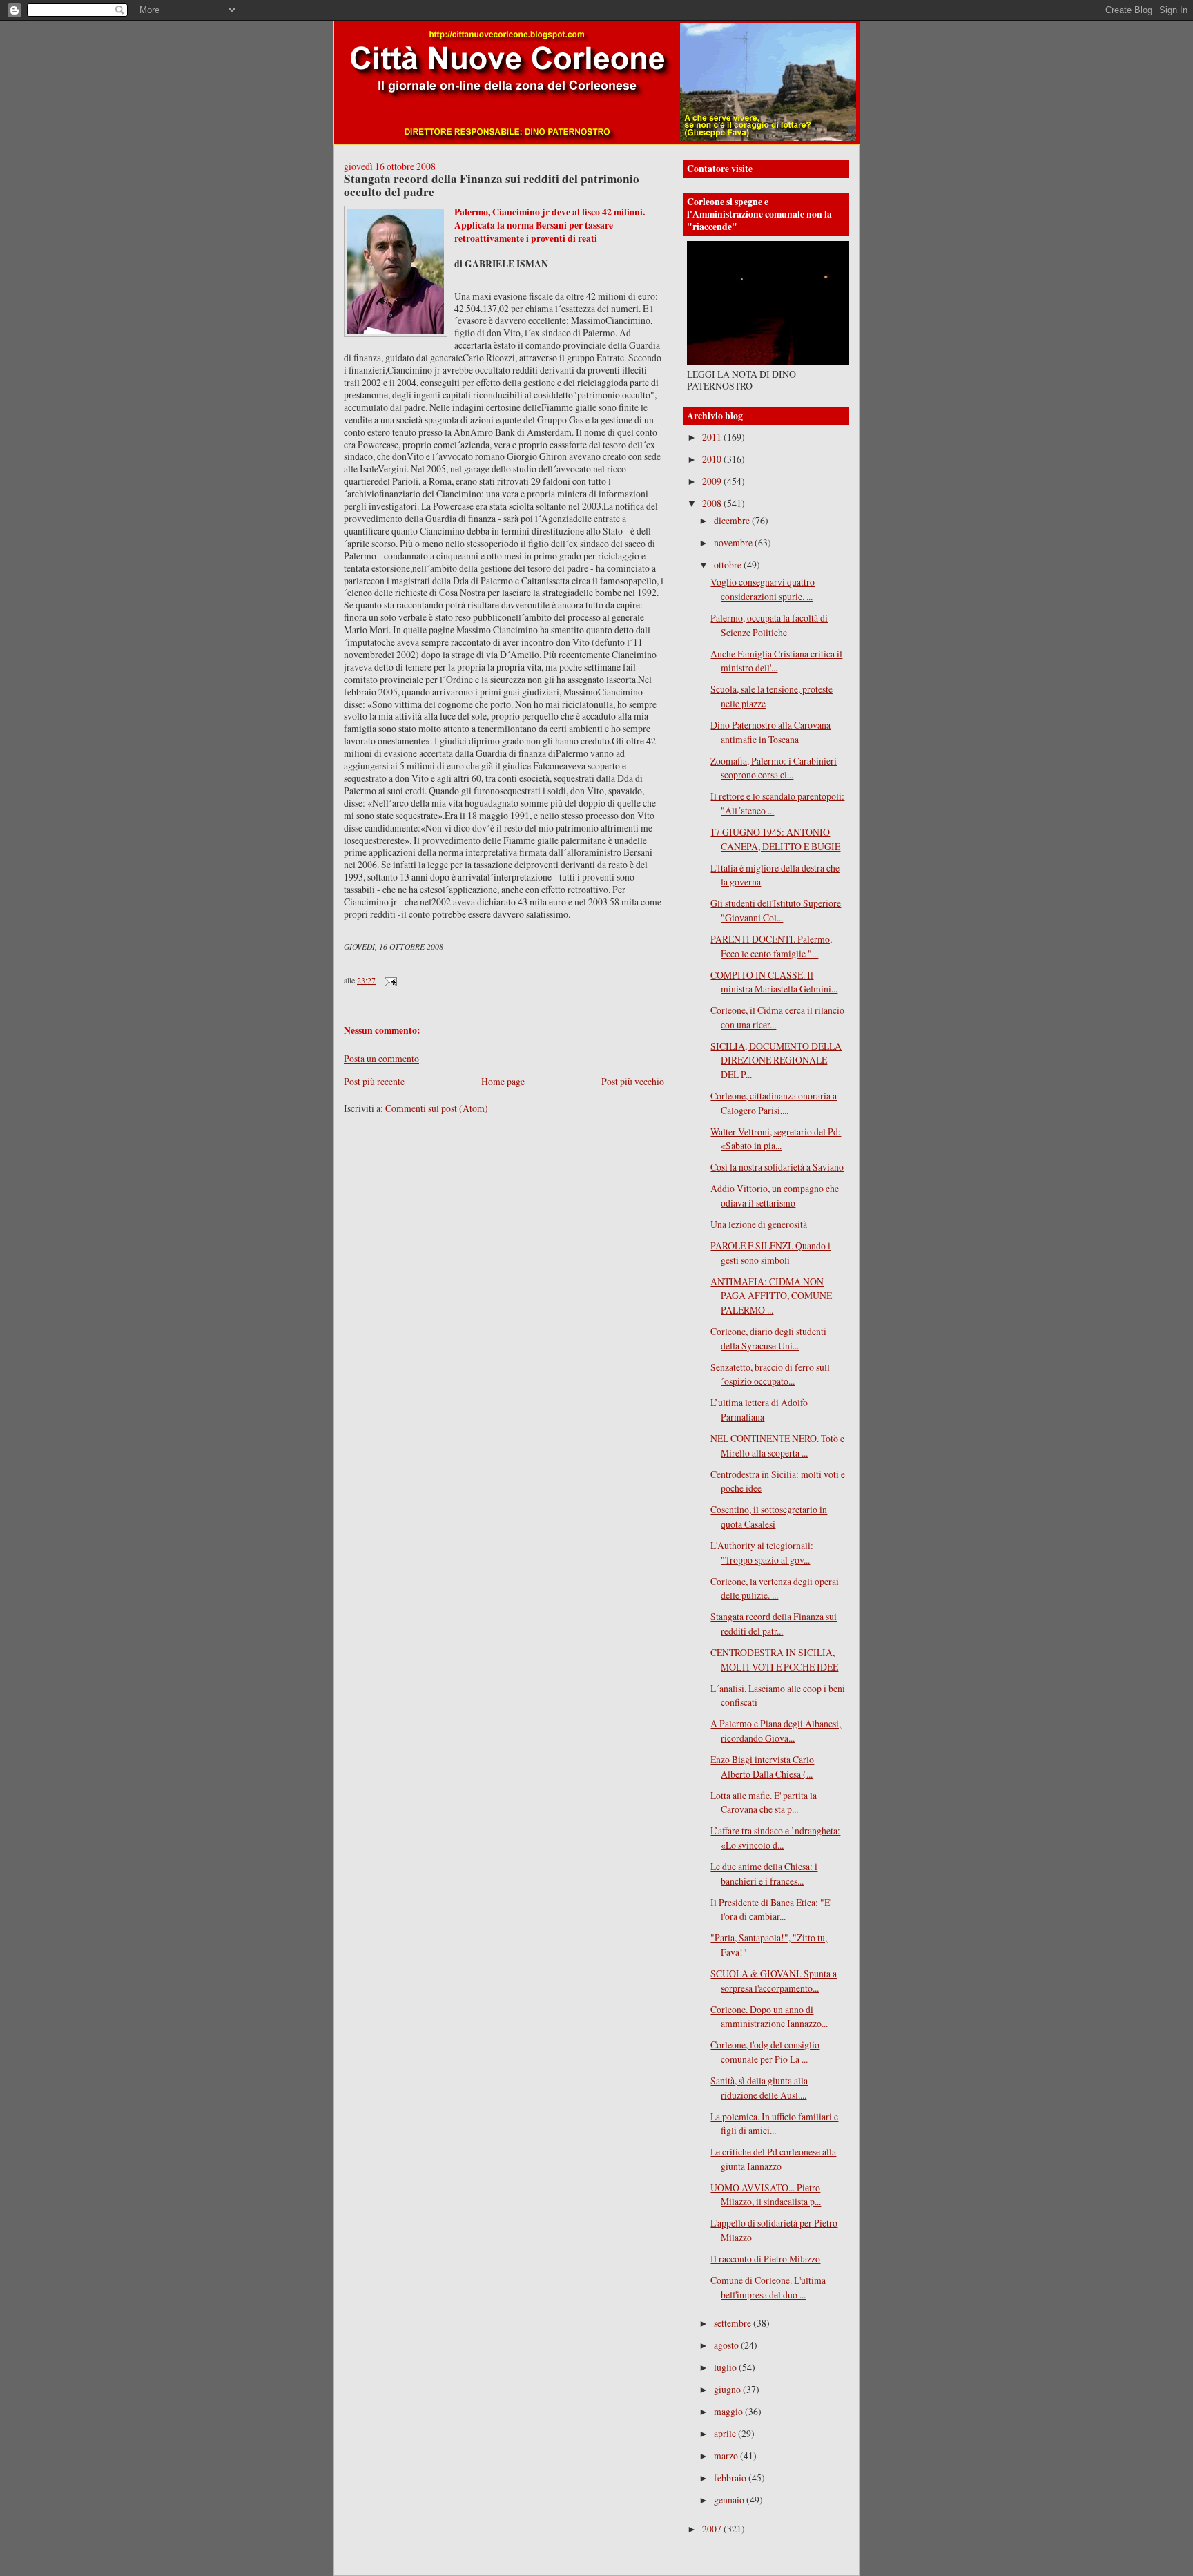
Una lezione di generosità (759, 1224)
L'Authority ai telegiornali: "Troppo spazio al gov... (762, 1553)
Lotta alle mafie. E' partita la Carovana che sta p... (764, 1803)
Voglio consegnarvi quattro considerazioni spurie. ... (763, 589)
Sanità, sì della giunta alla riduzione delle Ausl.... (759, 2088)
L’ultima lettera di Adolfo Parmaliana (759, 1410)
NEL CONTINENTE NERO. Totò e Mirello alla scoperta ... (777, 1445)
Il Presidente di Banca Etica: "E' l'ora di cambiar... (771, 1910)
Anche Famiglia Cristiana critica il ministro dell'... (776, 661)
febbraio (731, 2478)
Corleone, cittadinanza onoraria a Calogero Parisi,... (774, 1103)
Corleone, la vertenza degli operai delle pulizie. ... (775, 1588)
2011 (713, 437)
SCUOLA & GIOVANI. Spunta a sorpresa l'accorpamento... (774, 1981)
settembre (734, 2323)
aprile (726, 2433)
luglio (726, 2367)
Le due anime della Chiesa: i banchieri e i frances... (764, 1874)
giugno (728, 2389)
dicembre (733, 520)
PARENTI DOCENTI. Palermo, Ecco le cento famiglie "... (771, 946)
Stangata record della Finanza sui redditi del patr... (774, 1624)
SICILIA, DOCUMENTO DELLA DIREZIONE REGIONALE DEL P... (776, 1060)
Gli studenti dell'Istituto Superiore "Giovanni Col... (776, 910)
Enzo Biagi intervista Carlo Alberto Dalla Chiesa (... (762, 1767)
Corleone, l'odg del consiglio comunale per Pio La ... (765, 2052)
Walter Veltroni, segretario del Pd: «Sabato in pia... (776, 1139)
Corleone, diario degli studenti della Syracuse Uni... (768, 1338)
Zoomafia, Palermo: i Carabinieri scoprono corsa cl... (774, 768)
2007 (713, 2529)
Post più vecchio (633, 1081)
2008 (713, 503)
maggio (729, 2411)
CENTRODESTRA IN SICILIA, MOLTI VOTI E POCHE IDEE (774, 1660)
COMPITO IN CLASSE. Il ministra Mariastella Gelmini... (774, 982)
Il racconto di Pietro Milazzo (765, 2259)
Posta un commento (381, 1058)
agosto (727, 2345)
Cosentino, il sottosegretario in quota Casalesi (769, 1517)
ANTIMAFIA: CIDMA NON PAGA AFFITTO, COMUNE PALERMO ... (771, 1296)
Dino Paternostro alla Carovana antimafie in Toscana (770, 732)
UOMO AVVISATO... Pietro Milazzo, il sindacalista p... (766, 2195)
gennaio (730, 2500)
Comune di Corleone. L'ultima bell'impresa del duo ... (768, 2287)
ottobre (729, 565)
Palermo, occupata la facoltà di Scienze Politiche (769, 625)
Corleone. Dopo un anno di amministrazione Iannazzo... (769, 2017)
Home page (503, 1081)
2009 (713, 481)
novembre (734, 542)
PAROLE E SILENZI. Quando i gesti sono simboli (770, 1253)
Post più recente (374, 1081)
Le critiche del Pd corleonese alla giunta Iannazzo (773, 2159)
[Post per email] (390, 980)
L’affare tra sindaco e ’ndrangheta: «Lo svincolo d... (775, 1838)
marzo (727, 2455)
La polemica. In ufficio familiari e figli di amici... (774, 2124)
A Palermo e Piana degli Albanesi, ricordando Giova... (776, 1731)
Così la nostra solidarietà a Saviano (777, 1167)
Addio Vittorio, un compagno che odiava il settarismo (775, 1195)
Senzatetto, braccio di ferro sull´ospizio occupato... (770, 1374)
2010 (713, 459)
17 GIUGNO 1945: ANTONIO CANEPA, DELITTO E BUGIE (775, 839)
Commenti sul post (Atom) (437, 1108)
